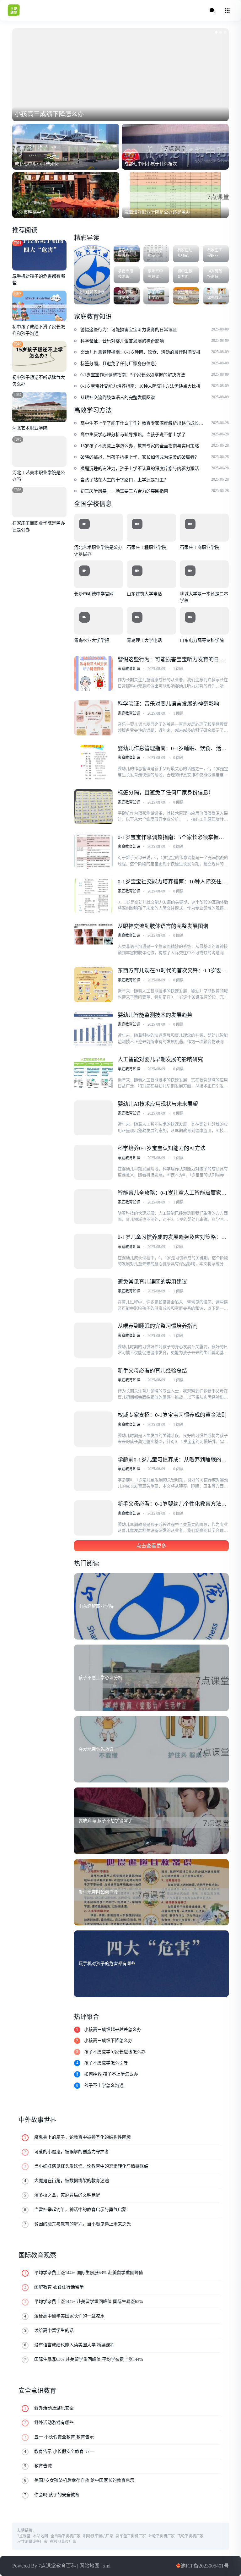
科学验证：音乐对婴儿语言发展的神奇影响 (168, 704)
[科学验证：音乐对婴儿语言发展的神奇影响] (93, 718)
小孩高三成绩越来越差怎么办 (113, 2029)
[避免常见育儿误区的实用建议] (93, 1296)
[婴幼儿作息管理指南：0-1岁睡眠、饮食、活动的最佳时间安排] (93, 762)
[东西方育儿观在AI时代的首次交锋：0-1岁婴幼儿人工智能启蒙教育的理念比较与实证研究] (93, 985)
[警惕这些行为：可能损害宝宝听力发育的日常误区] (93, 674)
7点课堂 (24, 2536)
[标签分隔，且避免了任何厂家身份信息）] (93, 807)
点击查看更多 (151, 1546)
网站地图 (93, 2566)
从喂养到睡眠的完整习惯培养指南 (158, 1326)
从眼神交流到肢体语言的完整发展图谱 (163, 926)
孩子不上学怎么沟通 (104, 2085)
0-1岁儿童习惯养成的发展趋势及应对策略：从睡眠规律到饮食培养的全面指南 (173, 1238)
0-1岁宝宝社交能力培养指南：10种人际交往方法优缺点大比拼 (173, 882)
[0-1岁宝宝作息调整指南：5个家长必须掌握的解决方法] (93, 851)
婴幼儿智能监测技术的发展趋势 (155, 1015)
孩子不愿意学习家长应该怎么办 (115, 2052)
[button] (216, 32)
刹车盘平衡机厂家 (131, 2536)
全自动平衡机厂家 (66, 2536)
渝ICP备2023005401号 (203, 2566)
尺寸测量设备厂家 (32, 2542)
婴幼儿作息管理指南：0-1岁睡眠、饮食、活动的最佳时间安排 (173, 749)
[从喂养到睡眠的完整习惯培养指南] (93, 1340)
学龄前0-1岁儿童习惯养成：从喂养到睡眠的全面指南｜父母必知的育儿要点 (173, 1460)
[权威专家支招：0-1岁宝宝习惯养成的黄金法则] (93, 1429)
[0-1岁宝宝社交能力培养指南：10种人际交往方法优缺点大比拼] (93, 896)
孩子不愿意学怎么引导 (106, 2063)
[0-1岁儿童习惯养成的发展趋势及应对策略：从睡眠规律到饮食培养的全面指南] (93, 1251)
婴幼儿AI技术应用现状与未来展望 (158, 1104)
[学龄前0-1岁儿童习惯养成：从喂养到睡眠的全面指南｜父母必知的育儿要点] (93, 1474)
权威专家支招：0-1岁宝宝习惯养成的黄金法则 (173, 1415)
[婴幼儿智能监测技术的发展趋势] (93, 1029)
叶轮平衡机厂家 (162, 2536)
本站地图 (41, 2536)
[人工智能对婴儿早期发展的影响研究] (93, 1073)
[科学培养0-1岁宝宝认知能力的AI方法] (93, 1162)
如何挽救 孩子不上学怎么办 (111, 2074)
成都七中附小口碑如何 (37, 164)
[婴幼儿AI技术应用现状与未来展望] (93, 1118)
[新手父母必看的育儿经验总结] (93, 1385)
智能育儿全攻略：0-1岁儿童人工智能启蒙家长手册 (173, 1193)
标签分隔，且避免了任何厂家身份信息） (166, 793)
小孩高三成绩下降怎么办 (49, 114)
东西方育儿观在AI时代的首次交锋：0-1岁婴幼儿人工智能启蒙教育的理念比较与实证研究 (173, 971)
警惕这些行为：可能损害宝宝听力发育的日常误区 (171, 660)
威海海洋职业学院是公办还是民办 (157, 212)
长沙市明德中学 (30, 212)
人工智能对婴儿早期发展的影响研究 (160, 1059)
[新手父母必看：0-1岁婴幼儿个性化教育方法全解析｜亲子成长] (93, 1518)
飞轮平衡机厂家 (191, 2536)
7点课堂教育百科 (60, 2566)
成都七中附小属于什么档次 (151, 164)
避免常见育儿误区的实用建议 (152, 1282)
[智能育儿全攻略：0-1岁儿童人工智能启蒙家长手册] (93, 1207)
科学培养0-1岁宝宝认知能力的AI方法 (162, 1148)
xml (111, 2566)
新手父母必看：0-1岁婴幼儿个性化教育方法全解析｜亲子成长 (173, 1504)
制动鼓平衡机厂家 (99, 2536)
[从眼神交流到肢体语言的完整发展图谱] (93, 940)
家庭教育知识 (129, 669)
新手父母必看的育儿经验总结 (152, 1371)
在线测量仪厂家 (63, 2542)
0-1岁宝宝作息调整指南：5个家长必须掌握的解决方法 (172, 838)
